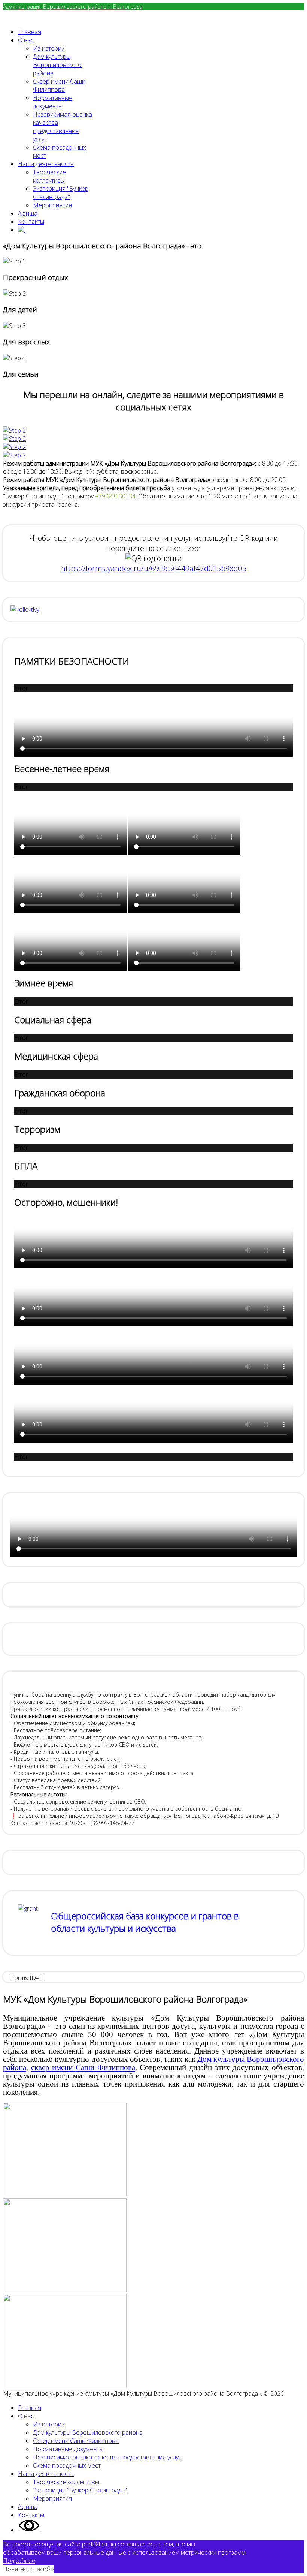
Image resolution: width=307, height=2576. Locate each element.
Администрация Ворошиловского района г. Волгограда (73, 7)
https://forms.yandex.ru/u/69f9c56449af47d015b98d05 (154, 568)
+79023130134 (115, 496)
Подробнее (19, 2561)
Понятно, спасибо (28, 2569)
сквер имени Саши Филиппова (83, 2067)
